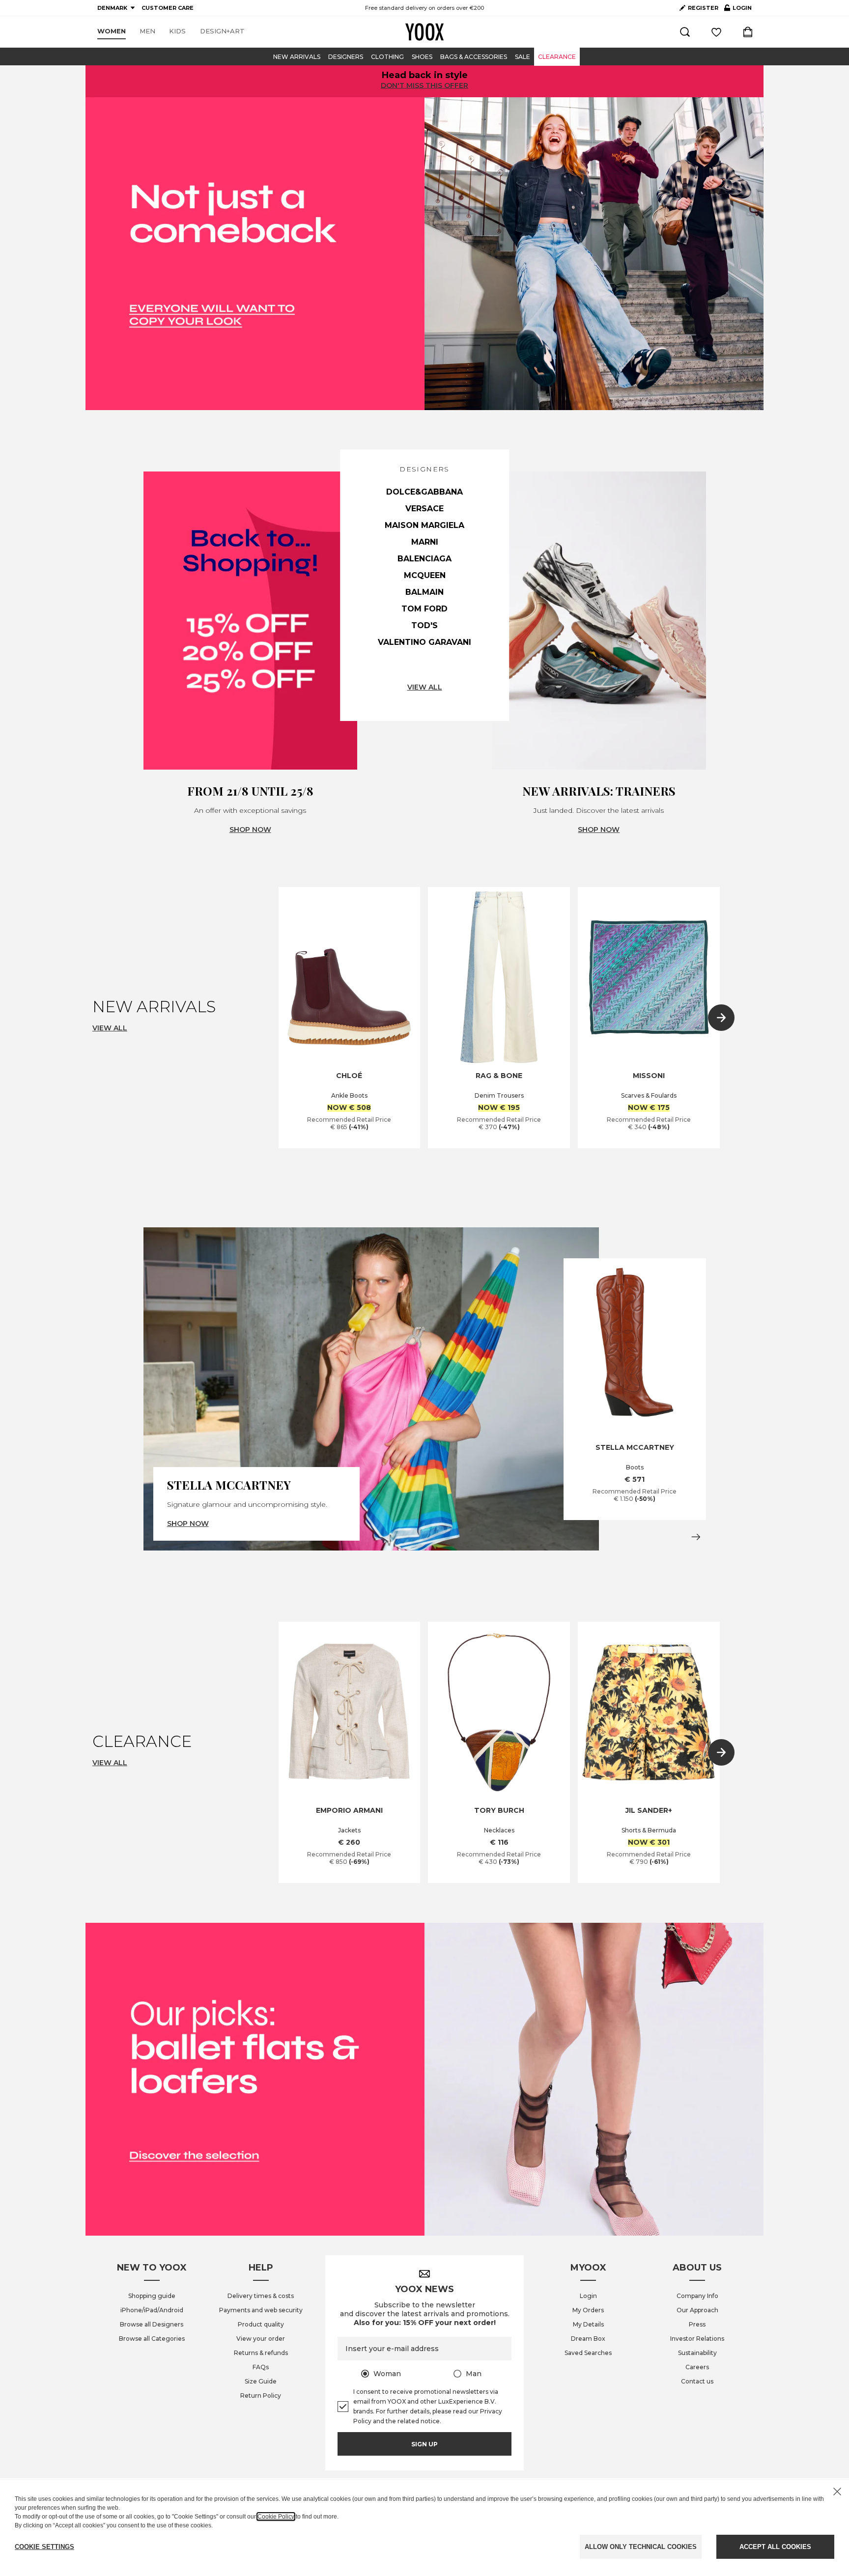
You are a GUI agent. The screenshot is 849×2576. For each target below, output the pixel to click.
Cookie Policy (276, 2517)
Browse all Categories (152, 2339)
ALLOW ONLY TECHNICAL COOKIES (641, 2547)
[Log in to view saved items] (716, 32)
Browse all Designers (152, 2324)
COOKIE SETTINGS (44, 2547)
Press (697, 2324)
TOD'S (424, 625)
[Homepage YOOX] (424, 32)
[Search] (685, 32)
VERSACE (424, 509)
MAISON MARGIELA (424, 525)
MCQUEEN (425, 575)
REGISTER (703, 8)
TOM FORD (424, 609)
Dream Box (588, 2339)
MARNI (425, 542)
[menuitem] (112, 31)
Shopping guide (152, 2296)
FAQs (261, 2367)
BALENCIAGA (424, 559)
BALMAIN (424, 592)
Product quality (261, 2324)
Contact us (697, 2381)
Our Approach (697, 2310)
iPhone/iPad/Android (152, 2310)
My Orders (588, 2310)
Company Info (697, 2296)
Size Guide (261, 2381)
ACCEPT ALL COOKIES (775, 2547)
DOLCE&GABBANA (424, 492)
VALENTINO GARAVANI (424, 642)
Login (588, 2296)
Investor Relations (697, 2339)
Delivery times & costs (261, 2296)
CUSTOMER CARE (168, 8)
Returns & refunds (261, 2353)
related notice (419, 2421)
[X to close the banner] (837, 2492)
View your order (261, 2339)
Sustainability (697, 2353)
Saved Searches (588, 2353)
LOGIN (738, 10)
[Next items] (721, 1018)
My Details (588, 2324)
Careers (697, 2367)
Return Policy (261, 2396)
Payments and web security (261, 2310)
